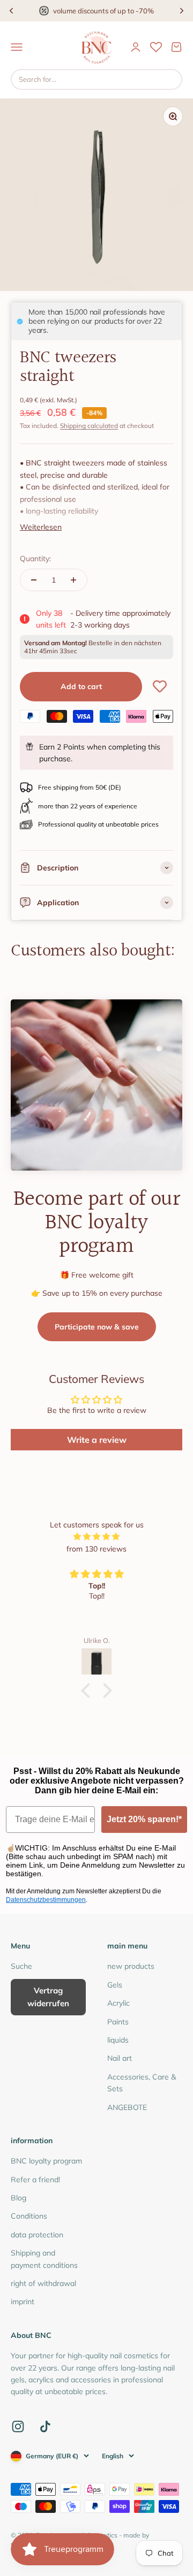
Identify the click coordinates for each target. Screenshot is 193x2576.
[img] (96, 1537)
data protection (37, 2235)
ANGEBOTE (127, 2107)
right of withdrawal (43, 2283)
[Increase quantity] (73, 580)
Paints (118, 2022)
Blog (18, 2198)
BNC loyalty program (46, 2161)
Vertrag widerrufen (48, 1997)
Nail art (120, 2058)
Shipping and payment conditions (44, 2259)
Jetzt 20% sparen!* (144, 1819)
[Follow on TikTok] (45, 2426)
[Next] (182, 11)
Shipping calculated (89, 426)
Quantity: (35, 559)
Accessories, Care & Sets (142, 2083)
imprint (23, 2302)
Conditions (29, 2216)
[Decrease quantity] (34, 580)
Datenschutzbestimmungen (46, 1900)
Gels (115, 1985)
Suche (21, 1966)
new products (131, 1966)
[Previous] (11, 11)
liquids (118, 2040)
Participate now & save (97, 1327)
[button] (88, 1691)
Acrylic (118, 2003)
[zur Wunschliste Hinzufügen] (160, 686)
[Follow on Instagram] (18, 2426)
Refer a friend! (35, 2180)
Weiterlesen (41, 527)
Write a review (97, 1440)
